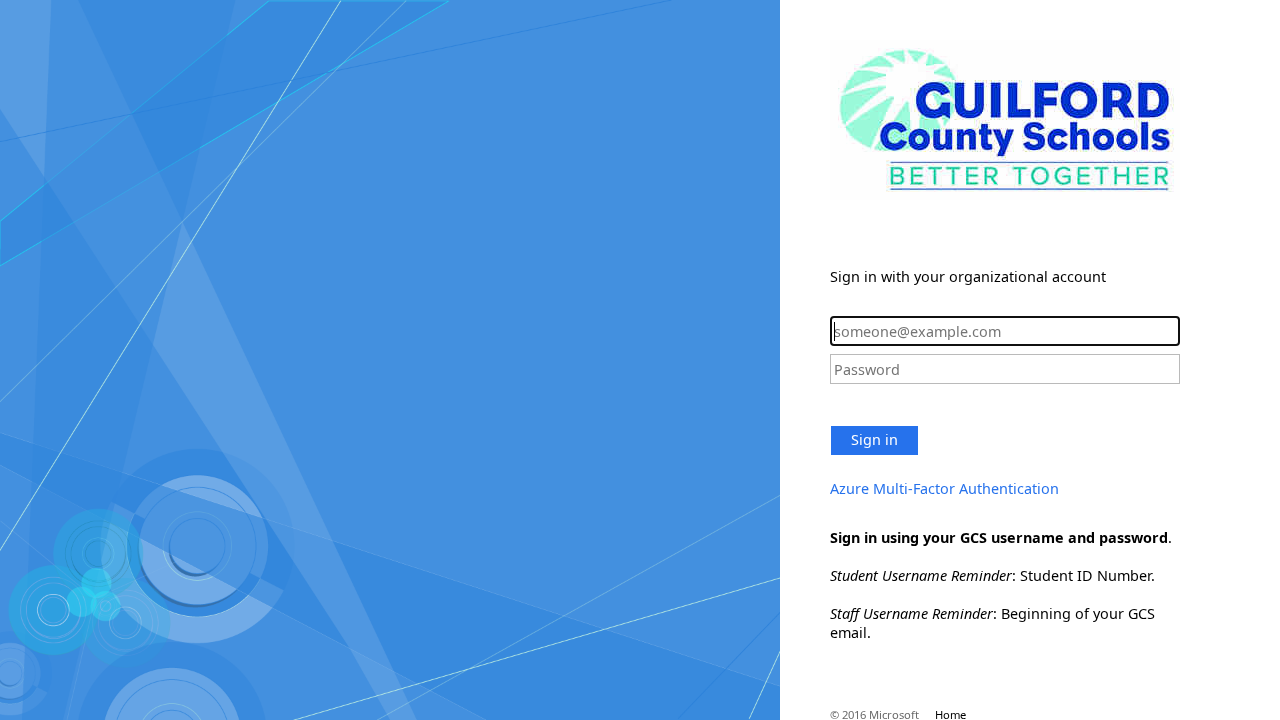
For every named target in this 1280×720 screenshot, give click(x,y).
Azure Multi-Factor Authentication (944, 488)
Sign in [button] (874, 439)
